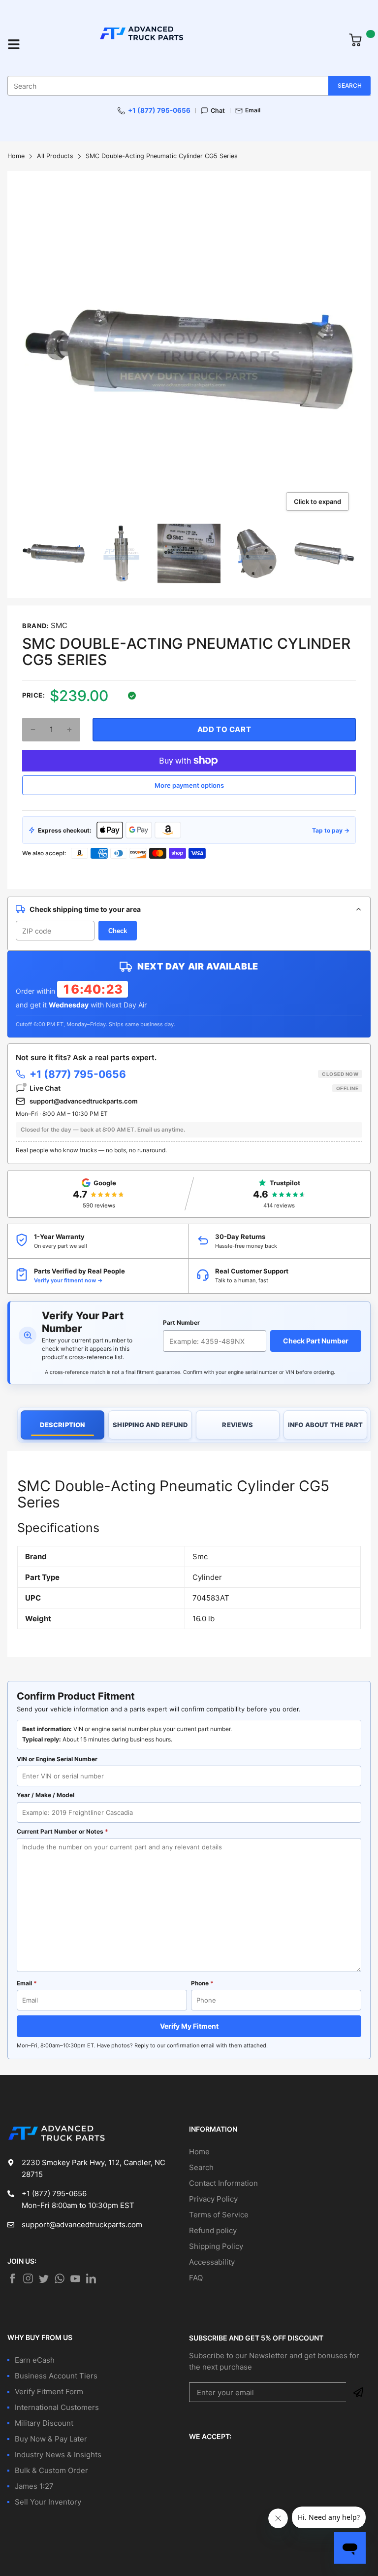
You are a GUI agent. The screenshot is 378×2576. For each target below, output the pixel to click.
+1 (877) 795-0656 (159, 110)
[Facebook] (12, 2278)
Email (253, 110)
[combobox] (189, 86)
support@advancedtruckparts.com (84, 1101)
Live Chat (194, 1088)
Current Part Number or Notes (63, 1831)
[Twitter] (28, 2278)
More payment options (189, 785)
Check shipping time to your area (85, 909)
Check (118, 931)
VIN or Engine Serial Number (57, 1759)
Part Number (181, 1322)
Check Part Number (316, 1341)
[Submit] (358, 2392)
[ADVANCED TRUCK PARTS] (185, 44)
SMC (59, 625)
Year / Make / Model (46, 1795)
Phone (202, 1983)
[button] (33, 730)
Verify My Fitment (189, 2026)
